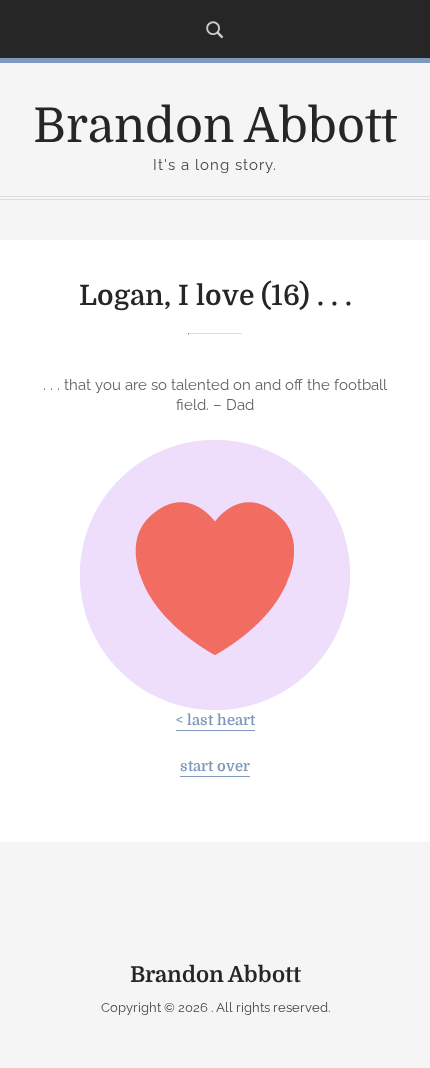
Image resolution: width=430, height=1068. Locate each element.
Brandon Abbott (215, 126)
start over (215, 766)
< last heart (215, 720)
